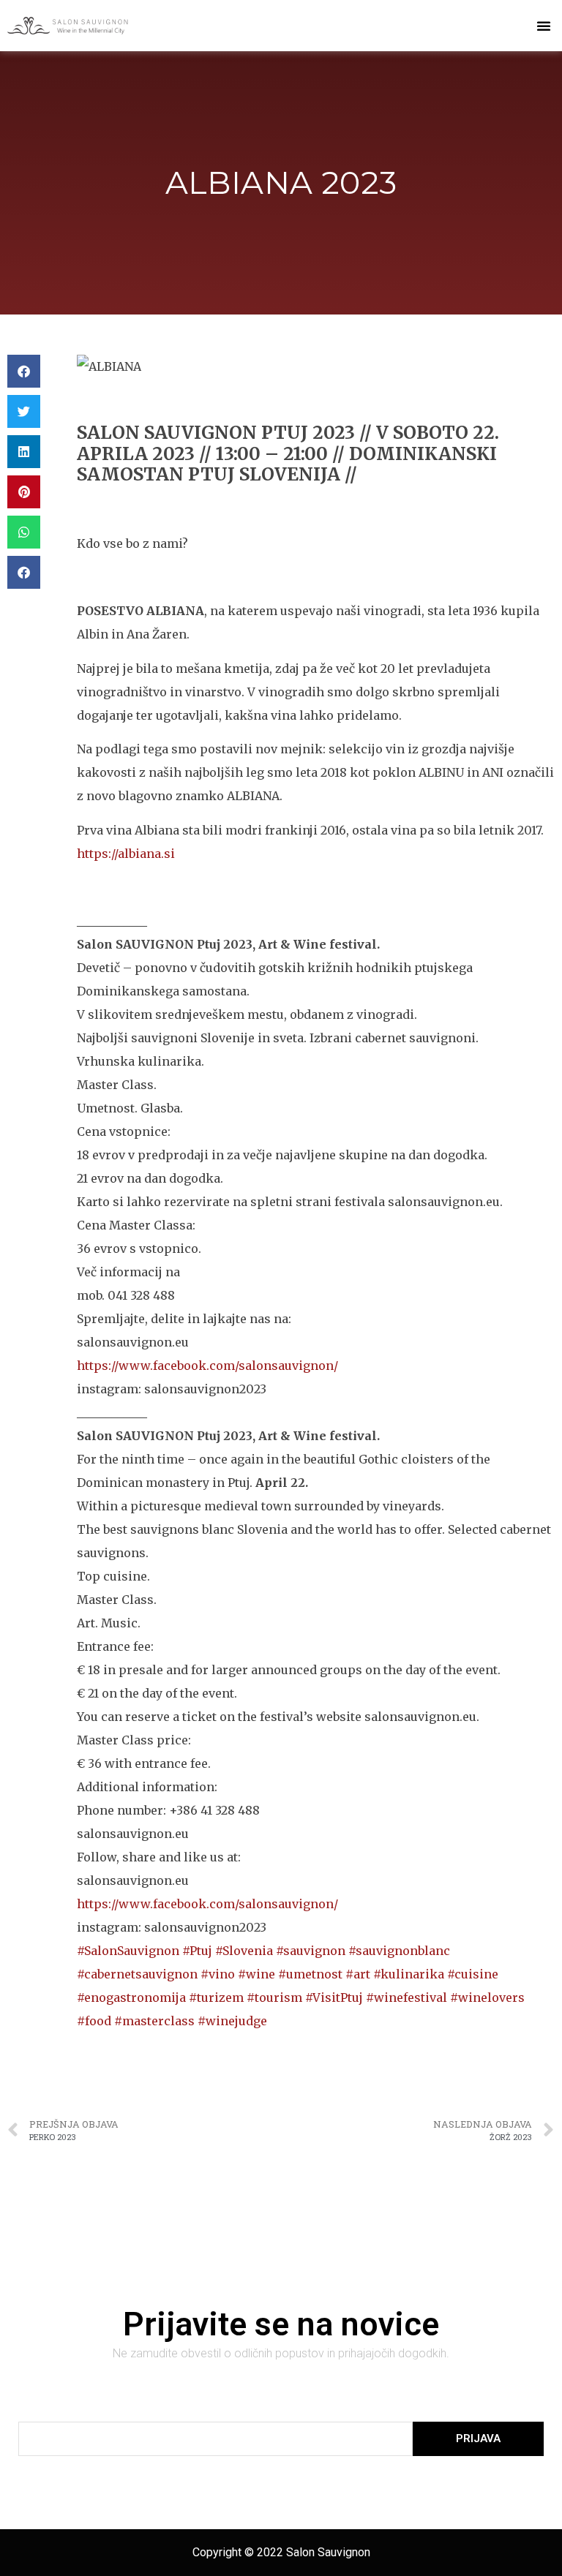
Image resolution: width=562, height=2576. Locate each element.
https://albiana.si (126, 854)
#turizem (216, 1997)
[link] (207, 1366)
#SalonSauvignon (128, 1951)
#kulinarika (409, 1974)
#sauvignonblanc (399, 1951)
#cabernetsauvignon (137, 1974)
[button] (544, 26)
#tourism (274, 1997)
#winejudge (232, 2021)
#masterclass (156, 2021)
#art (359, 1974)
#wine (258, 1974)
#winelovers (487, 1997)
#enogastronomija (133, 1997)
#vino (218, 1974)
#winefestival (406, 1997)
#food (95, 2021)
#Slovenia (244, 1951)
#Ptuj (197, 1951)
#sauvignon (311, 1951)
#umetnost (312, 1974)
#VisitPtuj (334, 1997)
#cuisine (473, 1974)
